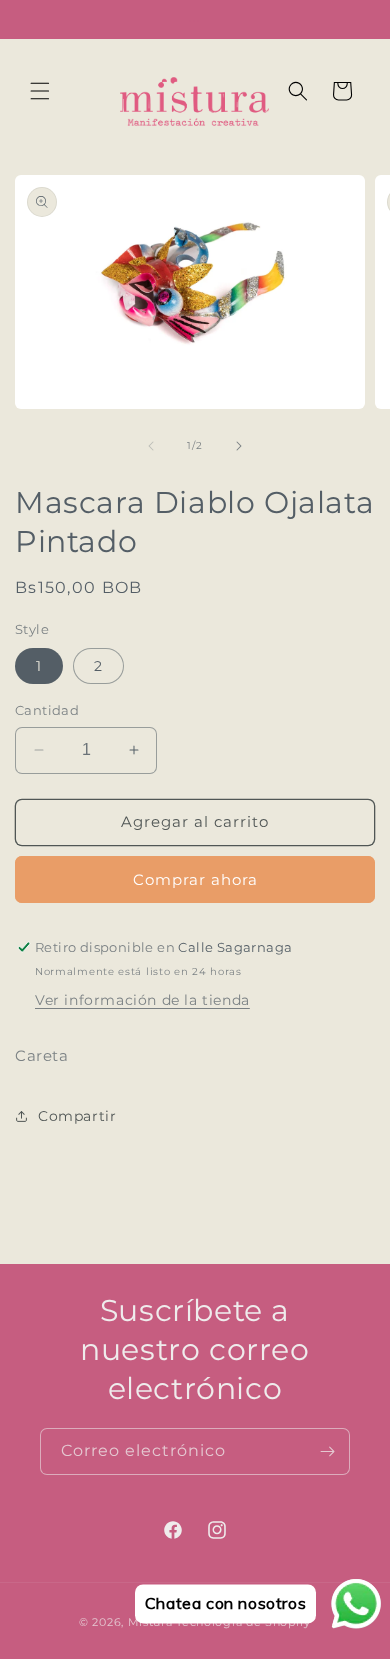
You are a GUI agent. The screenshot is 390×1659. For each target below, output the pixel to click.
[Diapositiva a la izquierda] (151, 446)
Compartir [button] (77, 1116)
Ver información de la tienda (142, 1000)
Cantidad (47, 710)
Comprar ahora (195, 879)
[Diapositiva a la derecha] (239, 446)
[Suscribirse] (327, 1451)
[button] (40, 91)
